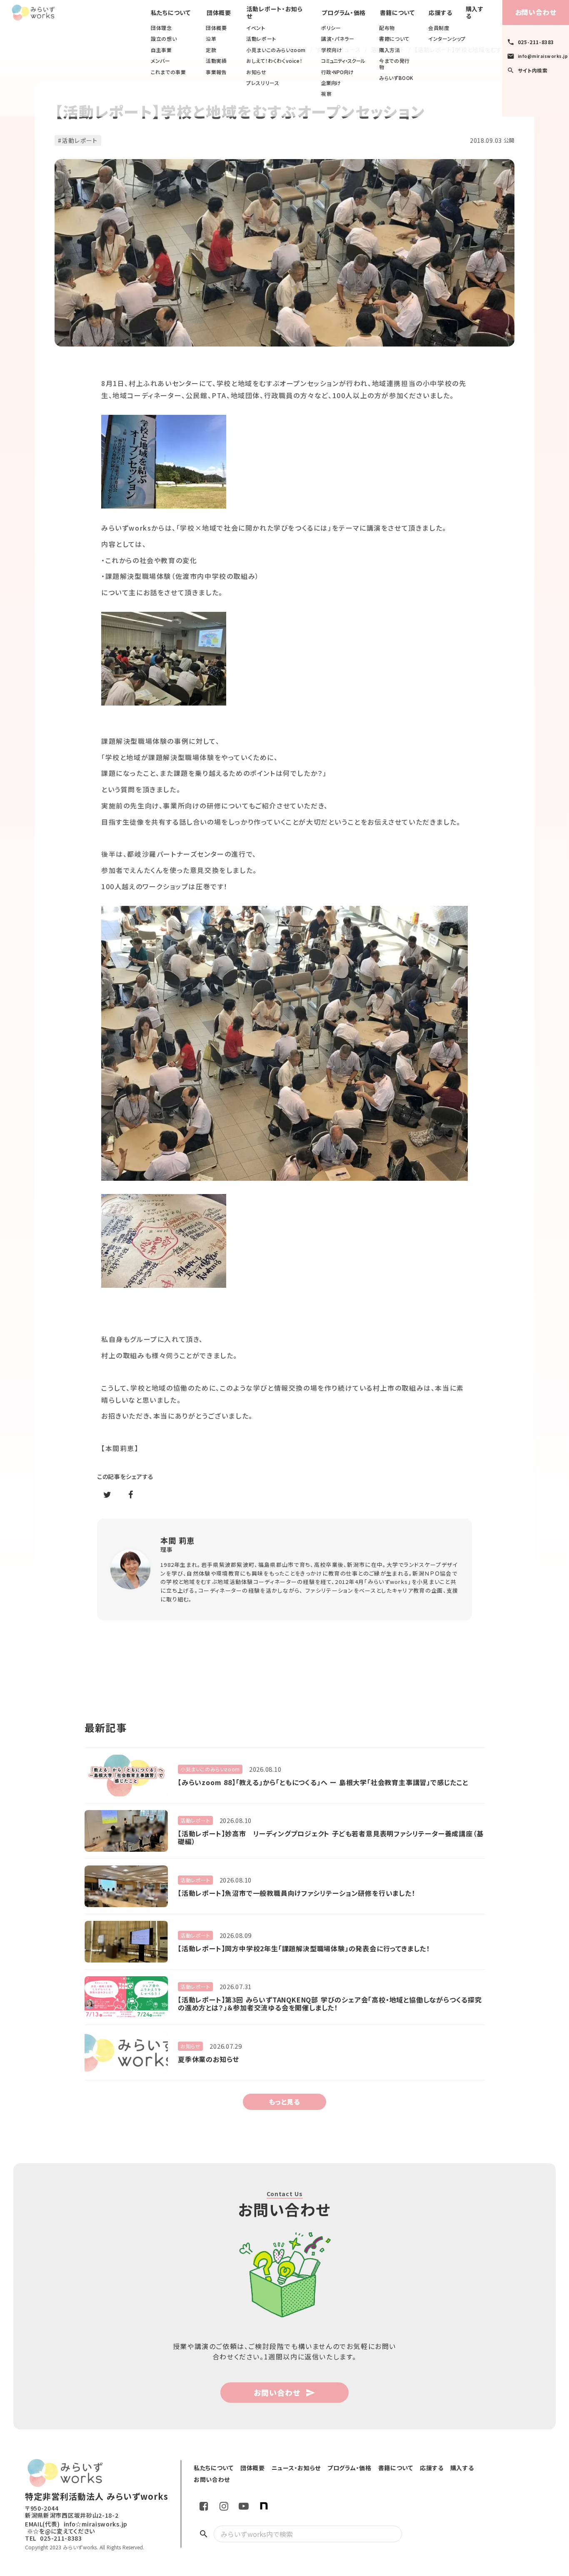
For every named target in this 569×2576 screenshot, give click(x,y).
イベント (256, 28)
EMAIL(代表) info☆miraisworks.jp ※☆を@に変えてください (76, 2528)
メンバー (160, 61)
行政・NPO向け (337, 72)
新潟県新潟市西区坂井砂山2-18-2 (72, 2515)
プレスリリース (263, 83)
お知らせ (256, 72)
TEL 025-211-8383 (54, 2538)
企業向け (331, 83)
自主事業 (161, 50)
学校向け (332, 50)
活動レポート (261, 39)
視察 (326, 94)
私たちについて (171, 13)
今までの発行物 (394, 64)
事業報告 (216, 72)
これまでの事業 (168, 72)
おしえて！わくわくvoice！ (274, 61)
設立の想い (164, 39)
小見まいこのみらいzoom (276, 50)
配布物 (387, 28)
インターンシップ (447, 39)
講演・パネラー (338, 39)
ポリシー (331, 28)
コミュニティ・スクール (343, 61)
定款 (211, 50)
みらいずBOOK (396, 78)
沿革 (211, 39)
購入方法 (389, 50)
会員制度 (439, 28)
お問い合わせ (536, 12)
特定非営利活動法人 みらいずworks (97, 2496)
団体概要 (216, 28)
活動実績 (216, 61)
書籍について (394, 39)
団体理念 (161, 28)
